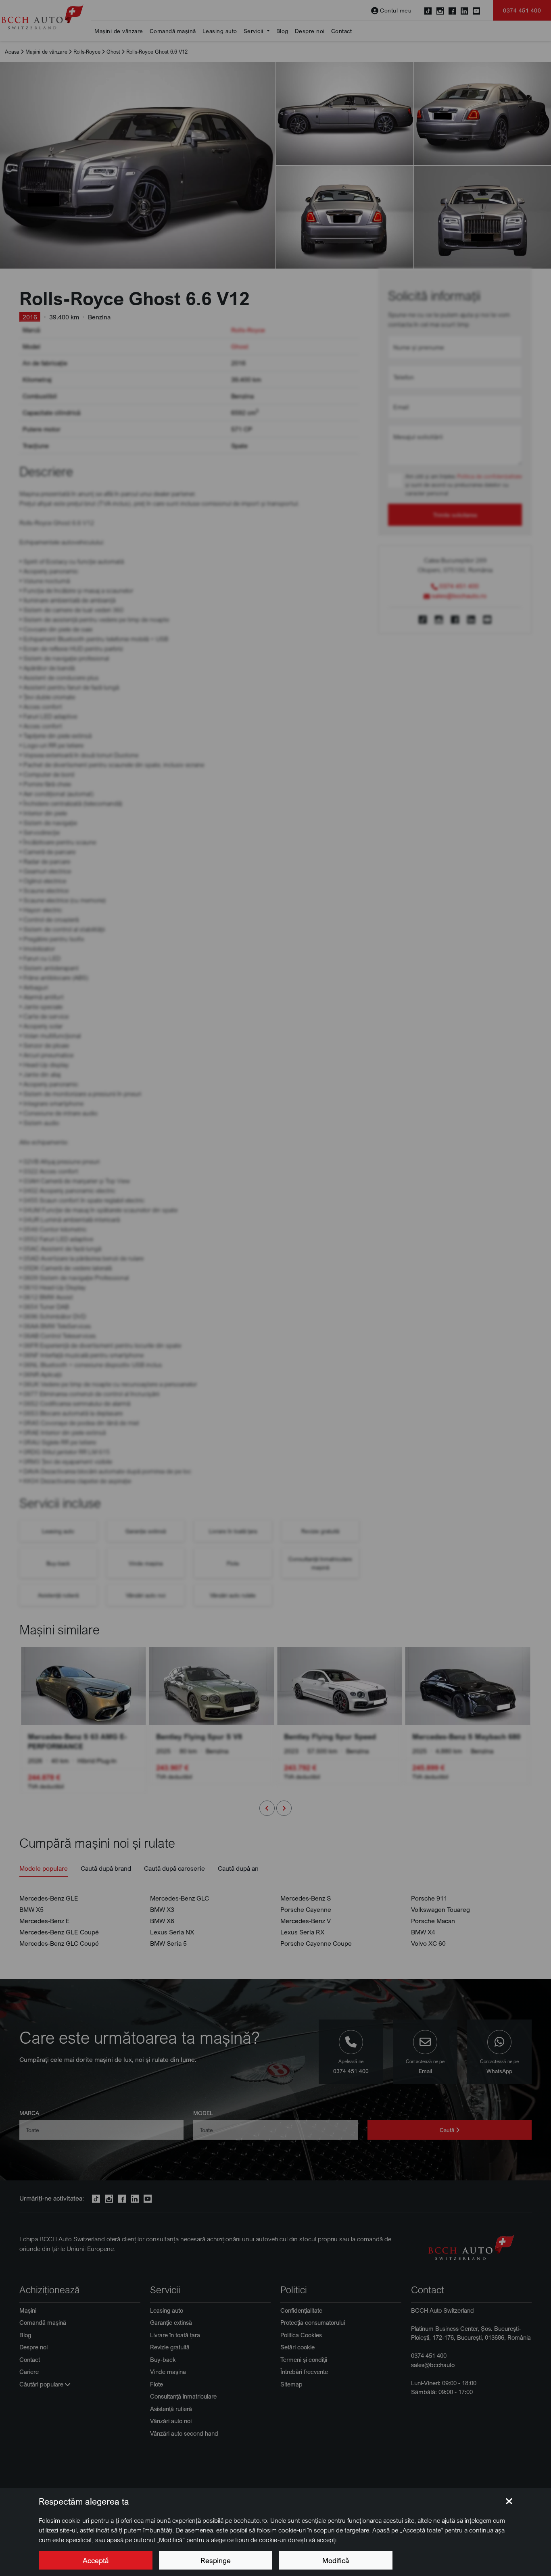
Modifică (336, 2560)
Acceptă (96, 2560)
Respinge (216, 2560)
